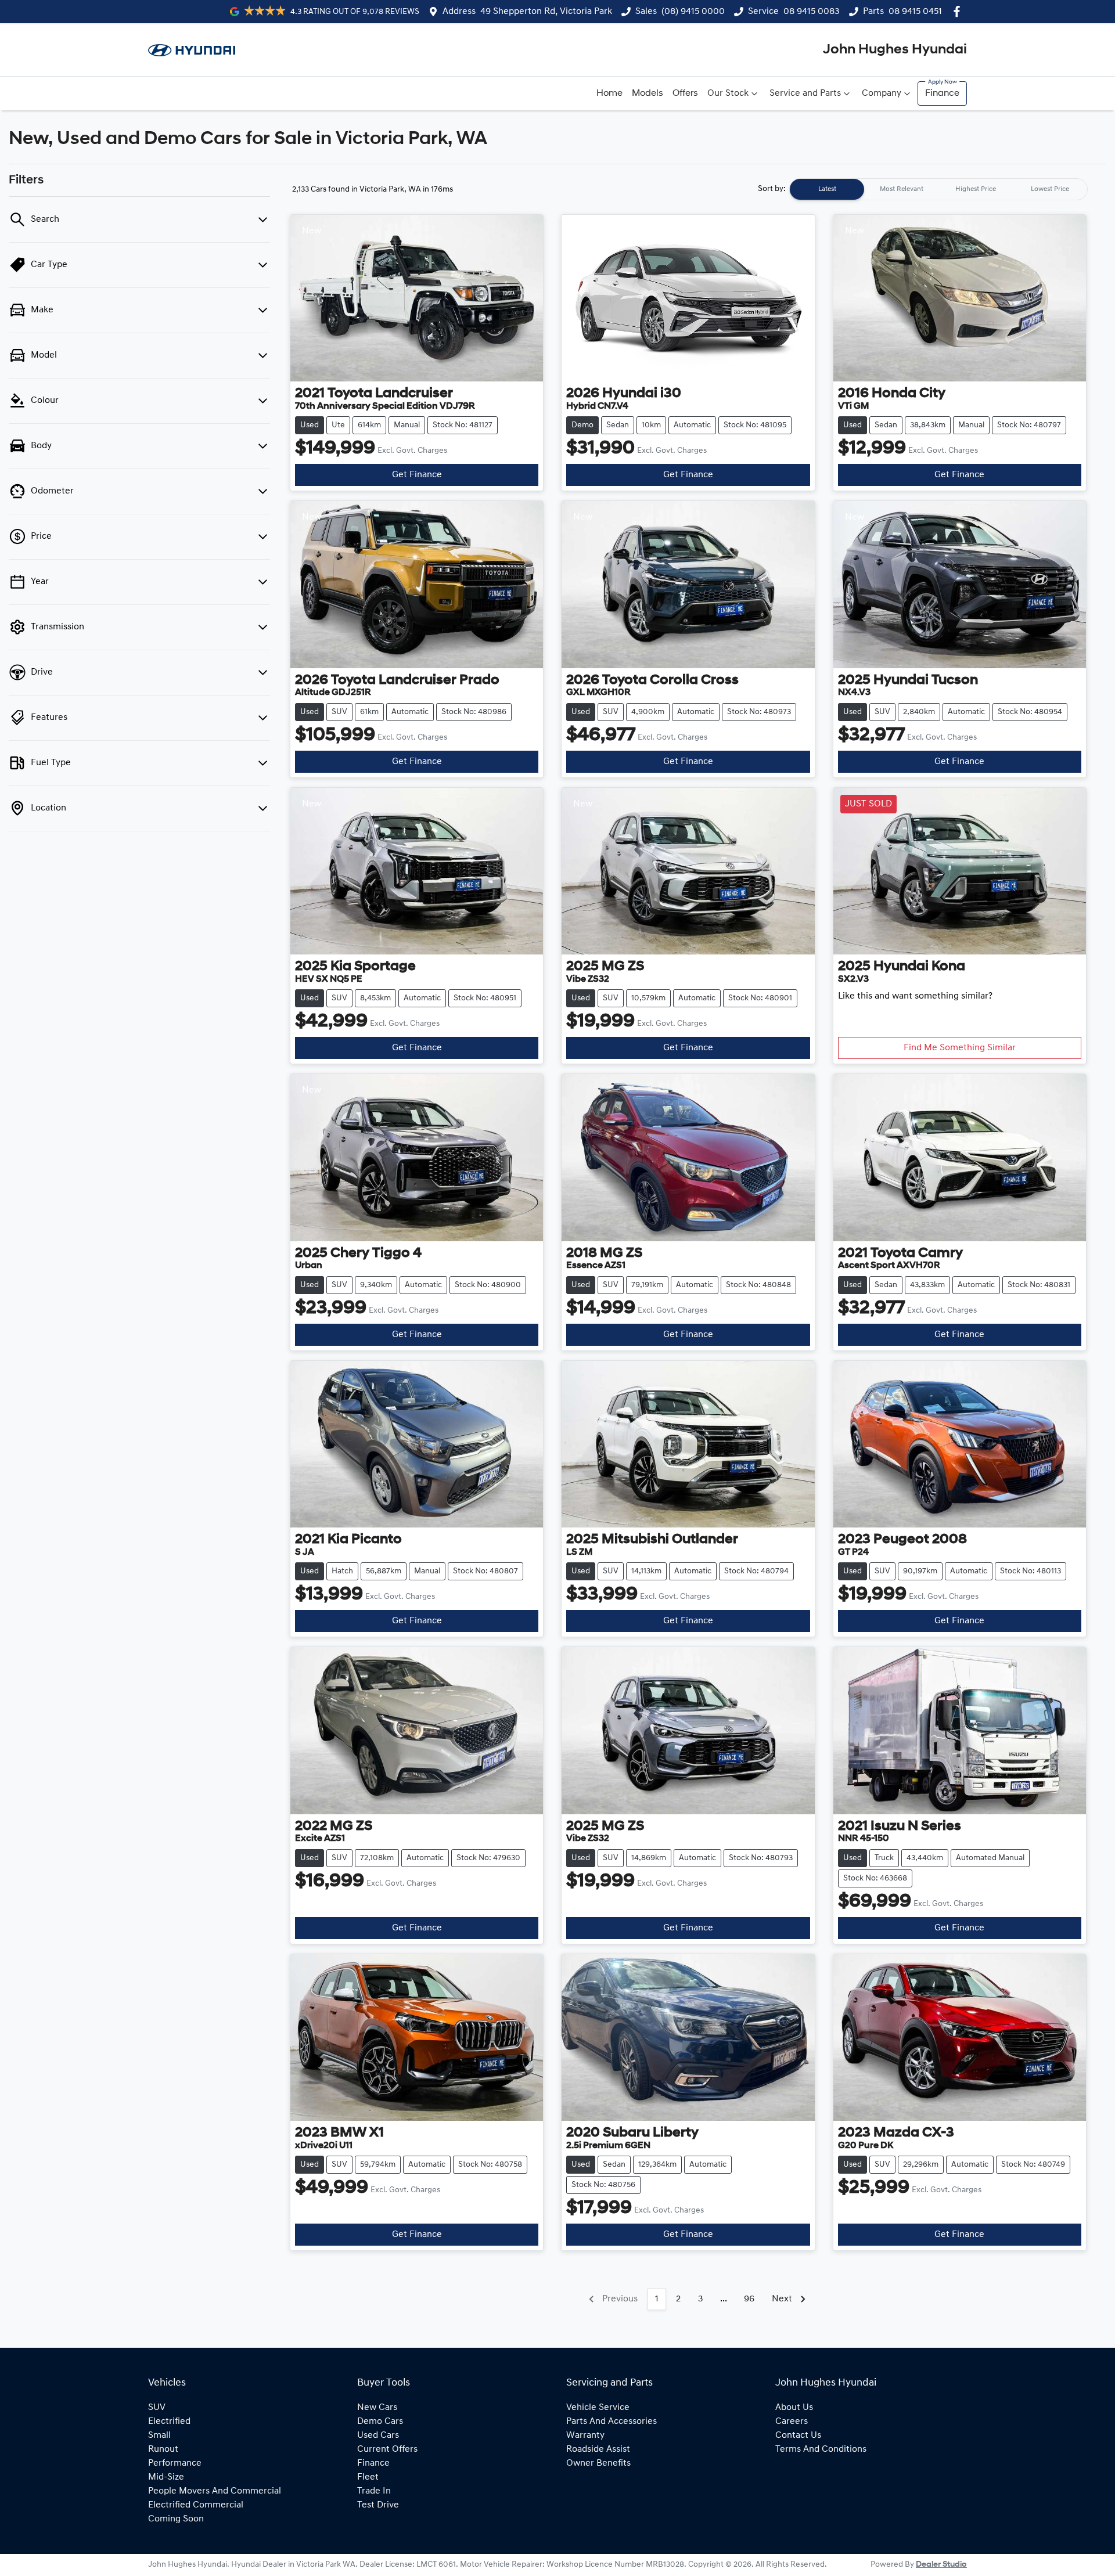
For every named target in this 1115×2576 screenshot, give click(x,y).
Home (609, 93)
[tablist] (938, 189)
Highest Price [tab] (976, 189)
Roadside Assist (598, 2449)
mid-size (166, 2477)
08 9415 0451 (915, 12)
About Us (794, 2408)
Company (882, 93)
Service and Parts (805, 93)
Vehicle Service (598, 2408)
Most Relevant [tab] (902, 189)
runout (163, 2449)
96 (749, 2299)
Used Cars (378, 2436)
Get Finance (417, 475)
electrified (169, 2422)
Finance (942, 93)
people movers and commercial (215, 2491)
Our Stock (728, 93)
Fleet (368, 2477)
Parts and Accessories (612, 2422)
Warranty (585, 2436)
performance (175, 2463)
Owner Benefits (598, 2463)
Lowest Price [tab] (1050, 189)
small (159, 2436)
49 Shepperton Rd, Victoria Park (546, 12)
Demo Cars (380, 2422)
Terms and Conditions (821, 2449)
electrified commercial (196, 2505)
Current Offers (387, 2449)
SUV (157, 2408)
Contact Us (798, 2436)
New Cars (377, 2408)
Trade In (374, 2491)
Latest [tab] (827, 189)
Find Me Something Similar (960, 1048)
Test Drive (378, 2505)
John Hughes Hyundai (895, 50)
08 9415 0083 (812, 12)
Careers (792, 2422)
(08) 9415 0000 (693, 12)
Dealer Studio (941, 2565)
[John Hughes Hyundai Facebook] (959, 11)
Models (648, 93)
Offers (685, 93)
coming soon (176, 2519)
